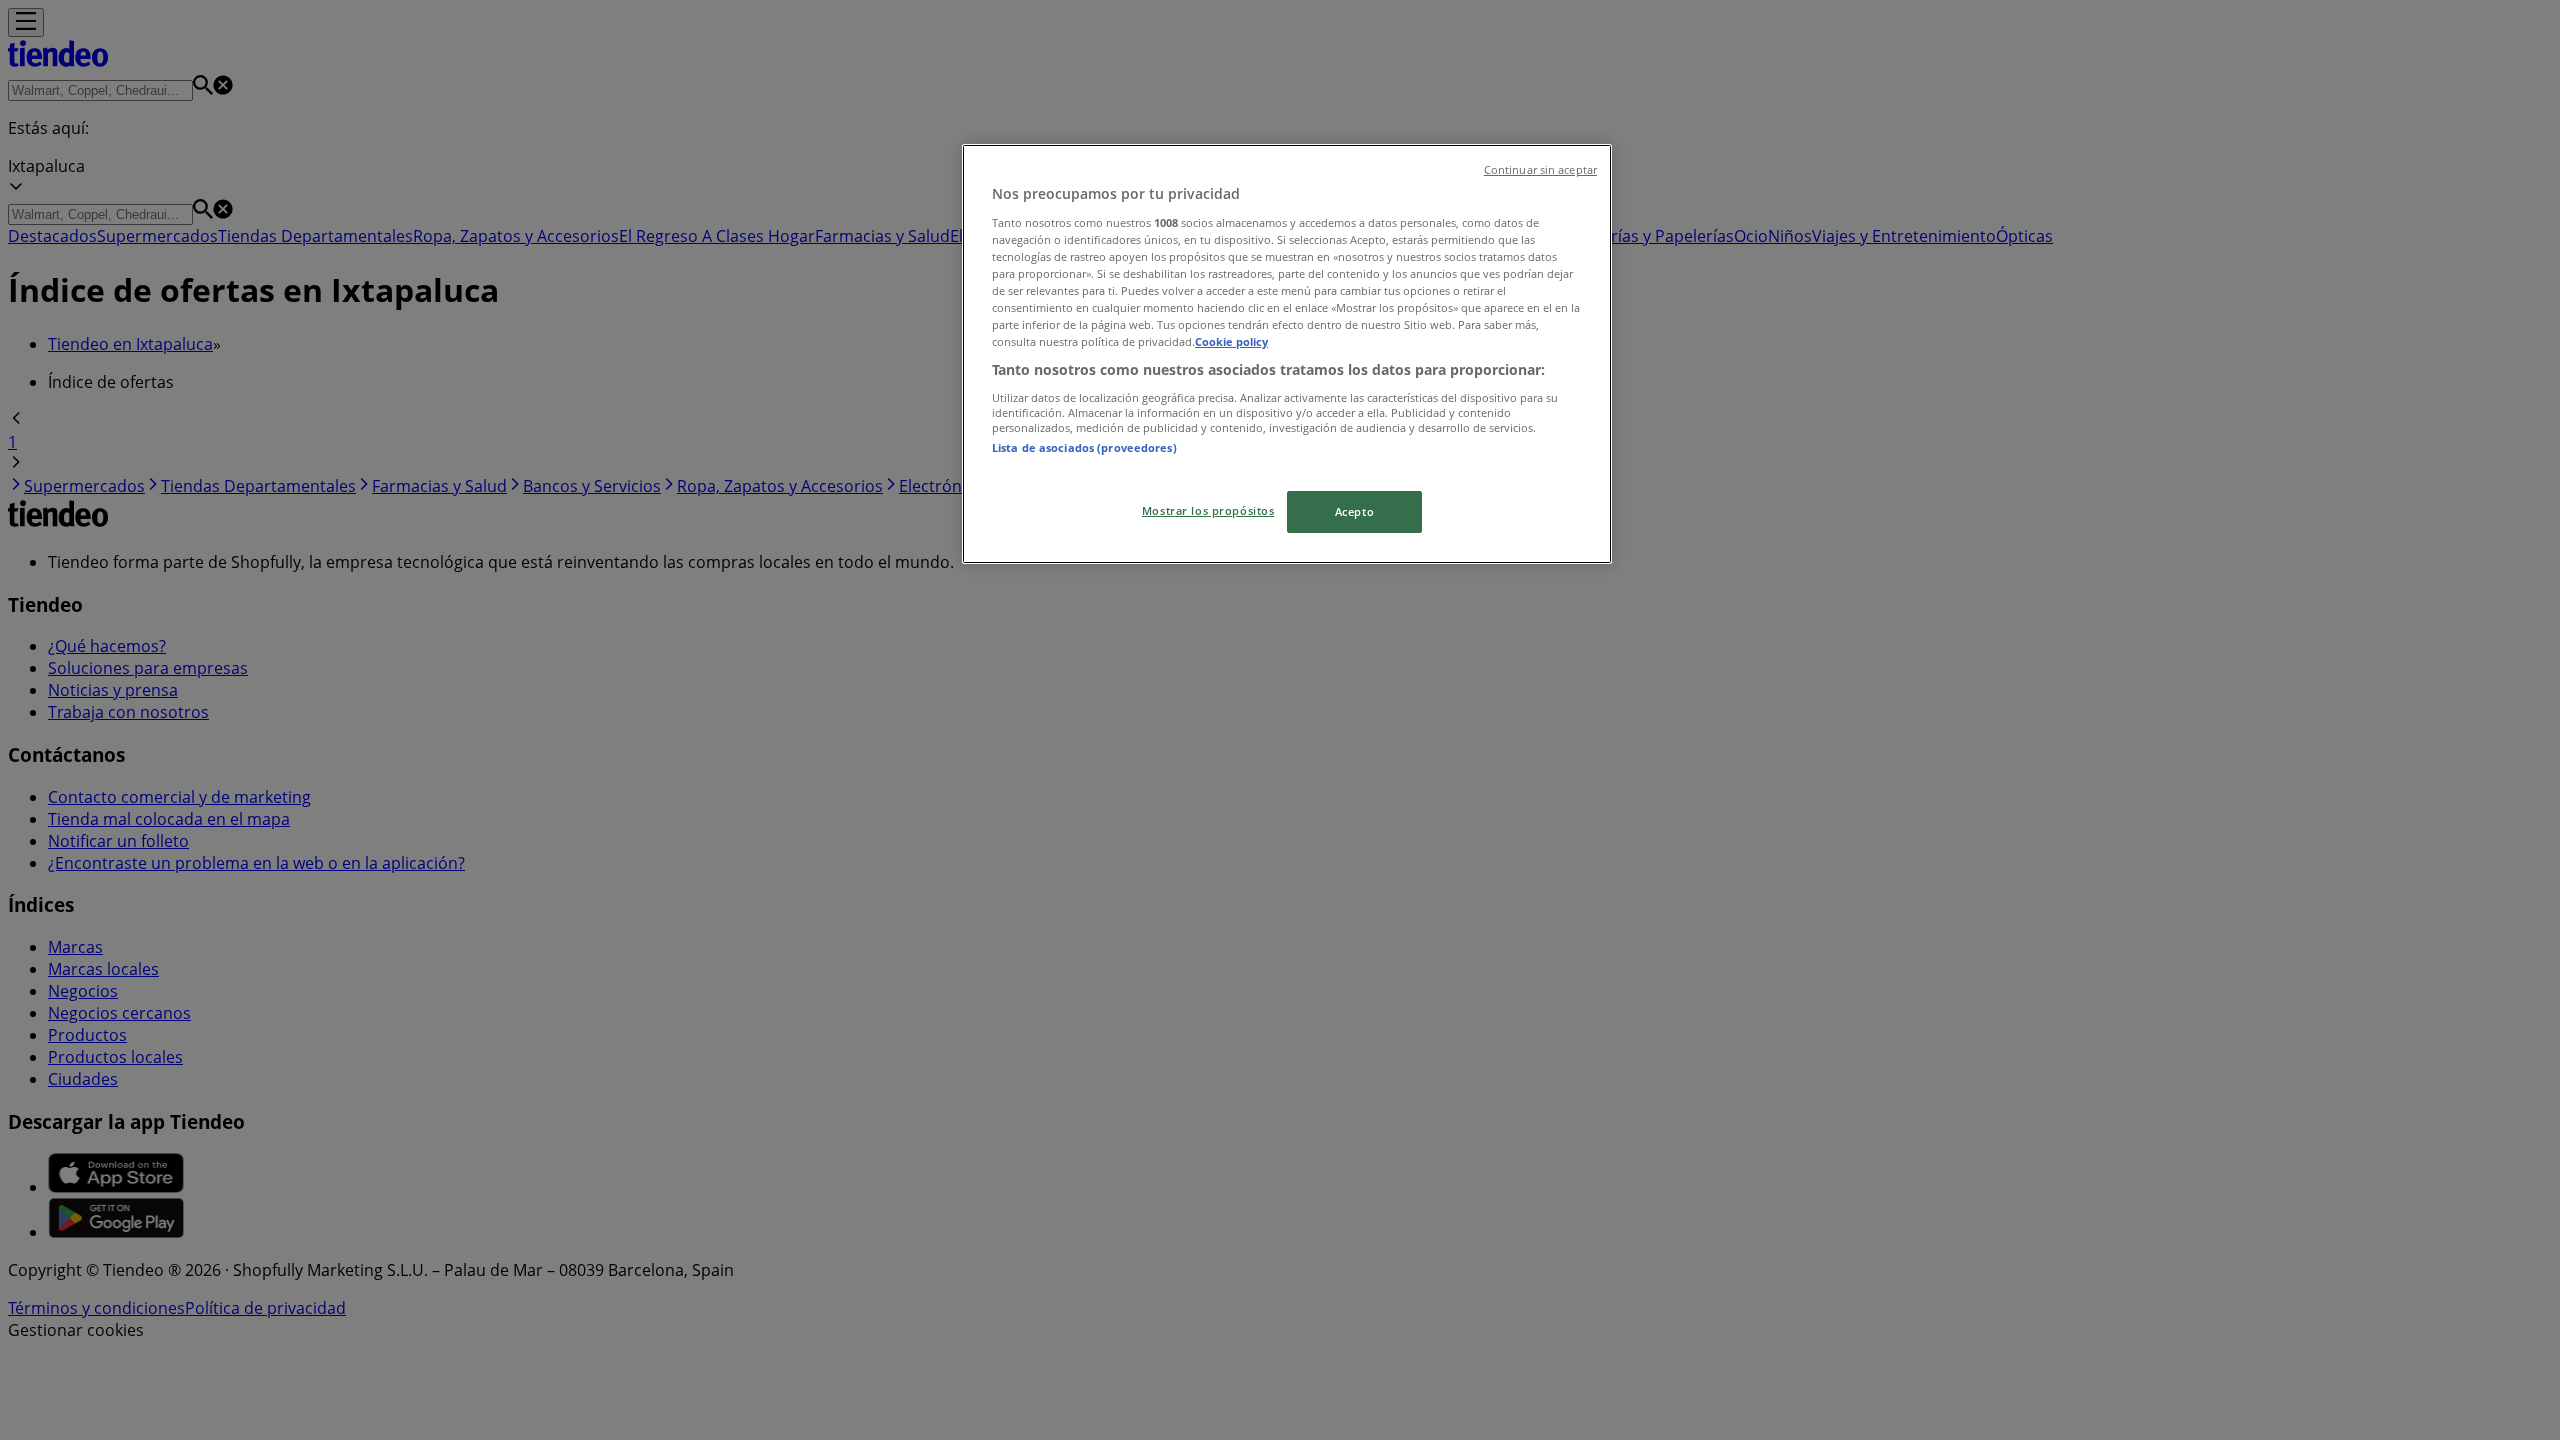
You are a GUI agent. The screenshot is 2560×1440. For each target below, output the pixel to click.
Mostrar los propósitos (1208, 510)
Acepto (1354, 511)
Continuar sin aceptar (1540, 170)
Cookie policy (1231, 341)
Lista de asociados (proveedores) (1084, 447)
